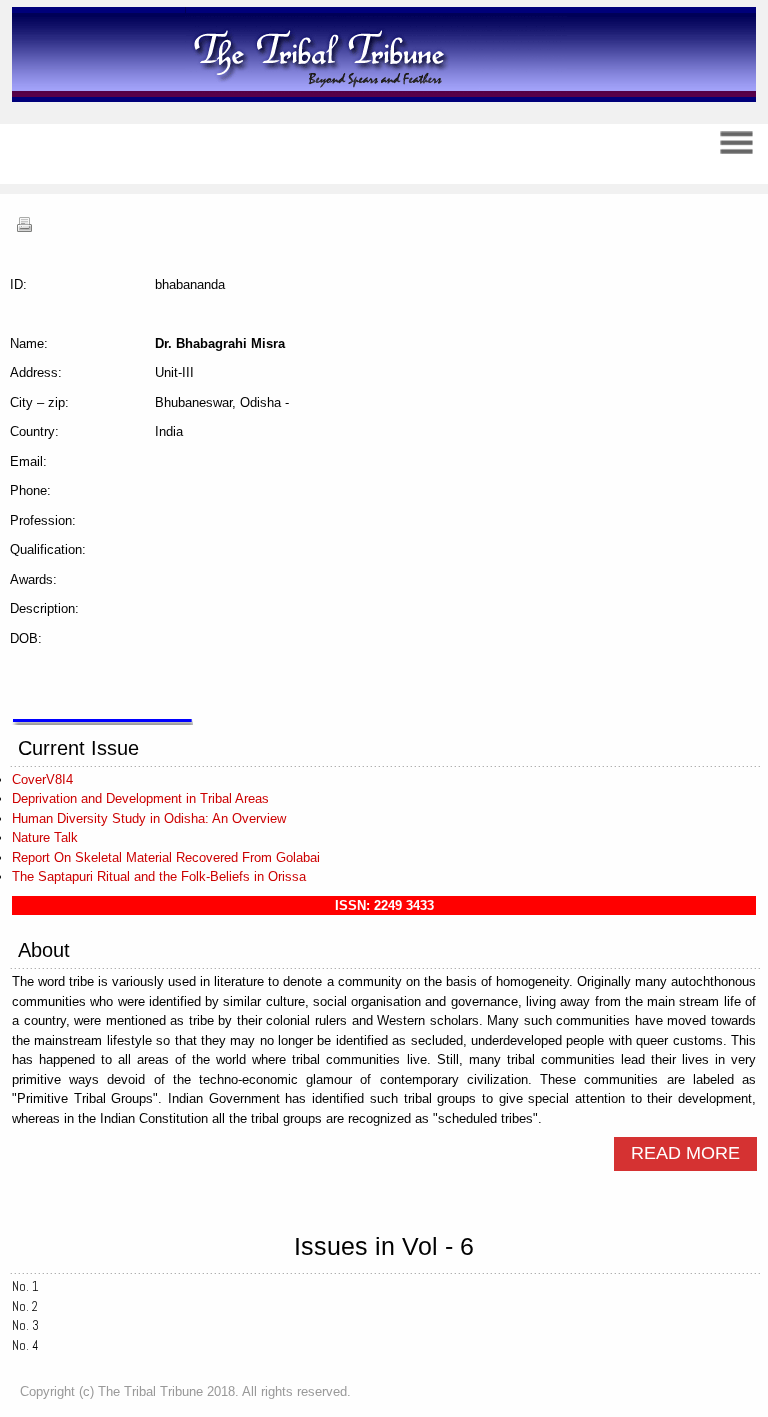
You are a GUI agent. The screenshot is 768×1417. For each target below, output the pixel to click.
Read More (685, 1153)
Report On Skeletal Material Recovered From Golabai (166, 857)
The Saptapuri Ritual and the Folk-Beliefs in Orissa (159, 876)
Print (24, 224)
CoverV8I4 (42, 779)
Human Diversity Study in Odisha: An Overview (149, 818)
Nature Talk (45, 837)
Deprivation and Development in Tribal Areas (140, 798)
